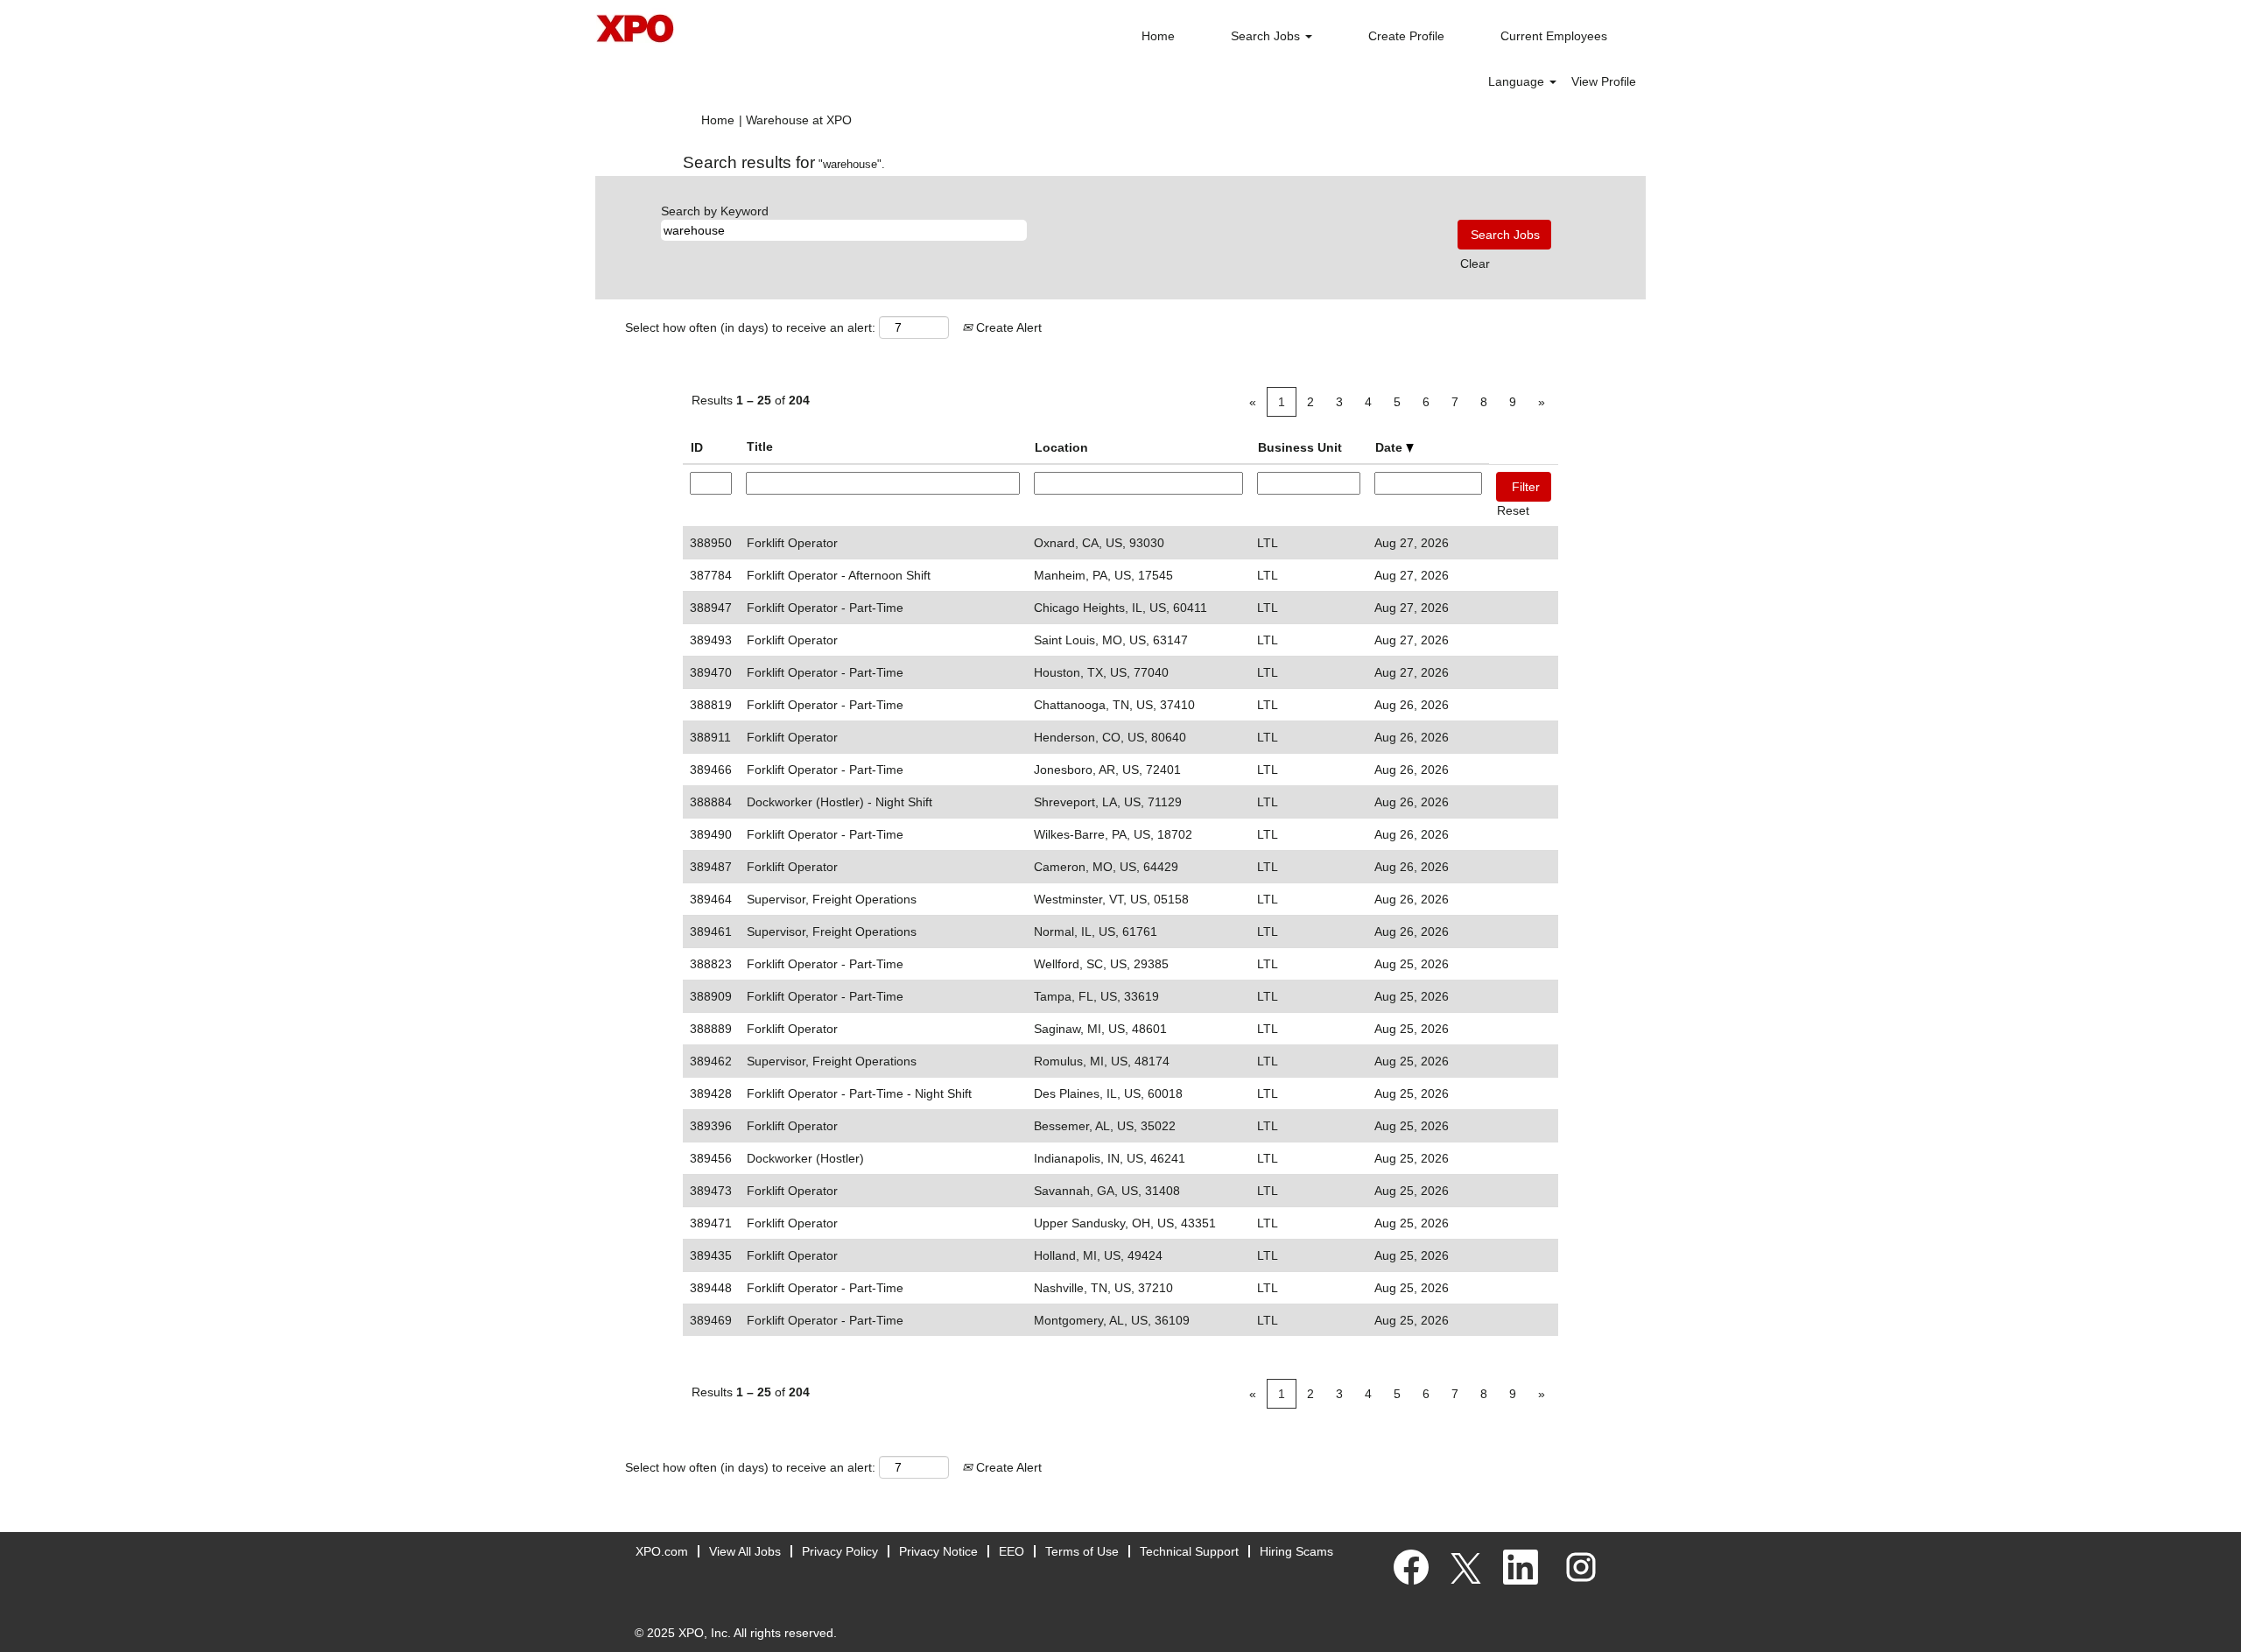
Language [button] (1518, 81)
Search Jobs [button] (1267, 36)
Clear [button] (1475, 264)
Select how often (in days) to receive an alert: (750, 327)
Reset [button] (1513, 510)
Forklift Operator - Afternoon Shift (839, 575)
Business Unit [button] (1300, 447)
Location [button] (1061, 447)
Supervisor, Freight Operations (832, 899)
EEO (1012, 1551)
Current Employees (1554, 36)
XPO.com (662, 1551)
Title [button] (760, 446)
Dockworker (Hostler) (805, 1158)
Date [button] (1391, 447)
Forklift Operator (792, 543)
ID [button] (697, 447)
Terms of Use (1082, 1551)
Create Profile (1406, 36)
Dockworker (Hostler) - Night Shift (839, 802)
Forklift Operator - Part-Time (825, 608)
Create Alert (1007, 327)
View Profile (1604, 81)
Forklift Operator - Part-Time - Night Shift (859, 1093)
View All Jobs (745, 1551)
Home (1158, 36)
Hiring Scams (1296, 1551)
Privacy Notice (938, 1551)
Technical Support (1189, 1551)
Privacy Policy (840, 1551)
